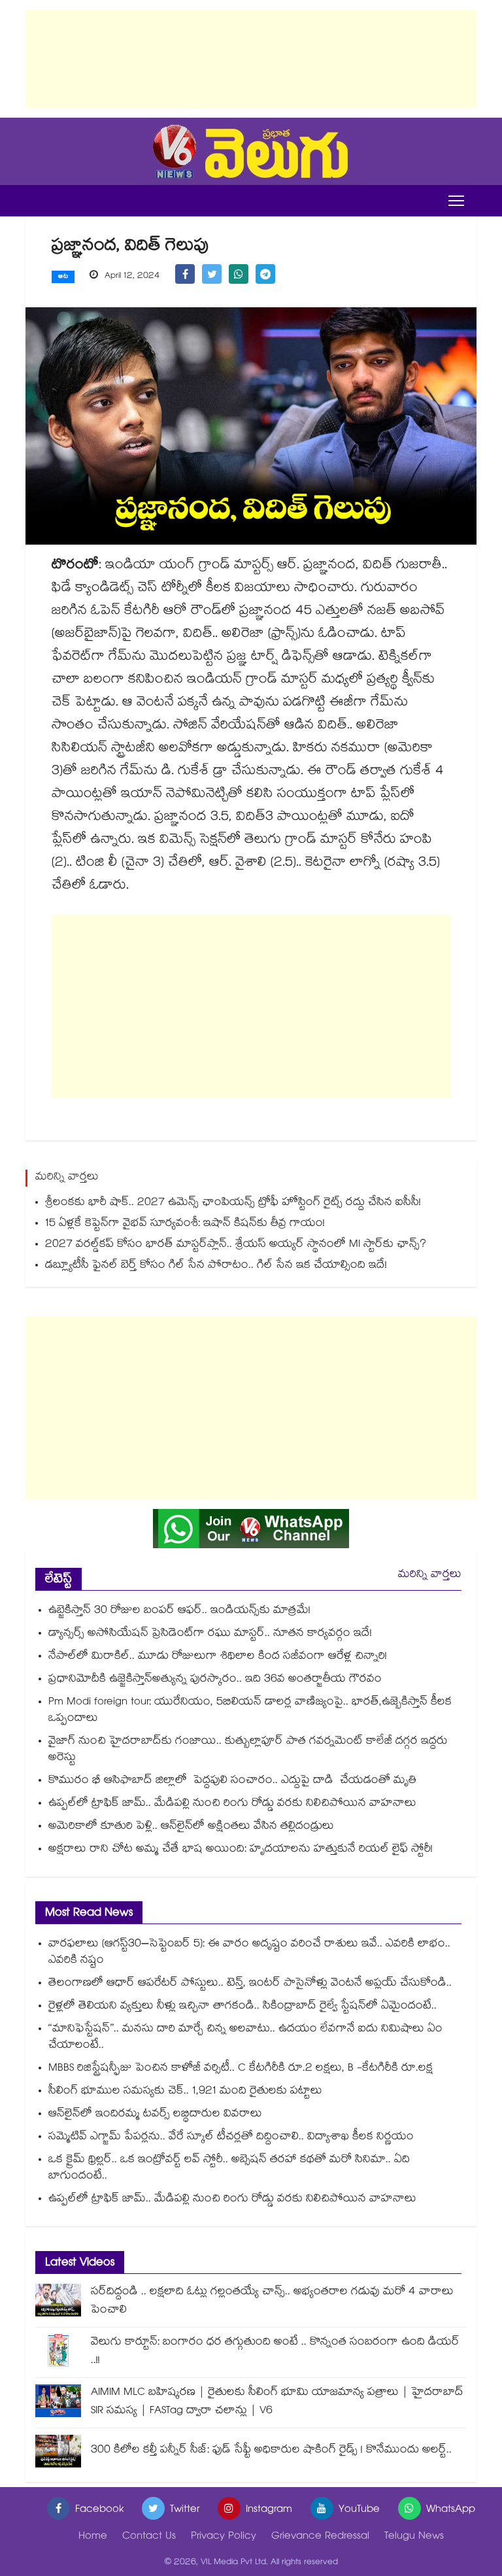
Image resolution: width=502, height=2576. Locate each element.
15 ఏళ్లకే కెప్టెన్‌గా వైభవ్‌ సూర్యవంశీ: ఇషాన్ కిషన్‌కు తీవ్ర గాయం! (185, 1224)
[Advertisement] (251, 59)
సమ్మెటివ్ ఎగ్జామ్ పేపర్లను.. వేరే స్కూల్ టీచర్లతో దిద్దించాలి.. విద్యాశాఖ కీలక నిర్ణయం (231, 2138)
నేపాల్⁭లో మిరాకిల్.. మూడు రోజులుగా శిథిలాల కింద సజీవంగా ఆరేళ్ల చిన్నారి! (218, 1657)
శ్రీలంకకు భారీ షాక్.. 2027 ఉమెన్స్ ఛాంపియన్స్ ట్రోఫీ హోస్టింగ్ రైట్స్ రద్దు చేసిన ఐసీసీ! (233, 1203)
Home (93, 2537)
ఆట (63, 277)
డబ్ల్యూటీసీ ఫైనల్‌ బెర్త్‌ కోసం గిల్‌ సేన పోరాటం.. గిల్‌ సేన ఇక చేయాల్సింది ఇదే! (216, 1266)
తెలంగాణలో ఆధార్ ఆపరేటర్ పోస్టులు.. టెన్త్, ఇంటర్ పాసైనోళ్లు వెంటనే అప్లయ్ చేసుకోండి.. (250, 1984)
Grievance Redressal (320, 2537)
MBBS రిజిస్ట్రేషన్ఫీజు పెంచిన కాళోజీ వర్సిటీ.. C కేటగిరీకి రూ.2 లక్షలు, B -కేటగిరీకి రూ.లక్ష (242, 2069)
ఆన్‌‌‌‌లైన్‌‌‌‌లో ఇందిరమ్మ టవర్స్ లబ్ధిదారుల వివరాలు (155, 2115)
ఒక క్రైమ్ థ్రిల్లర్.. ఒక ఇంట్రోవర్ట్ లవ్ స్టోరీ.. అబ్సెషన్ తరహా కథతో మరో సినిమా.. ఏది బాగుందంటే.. (229, 2169)
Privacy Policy (224, 2537)
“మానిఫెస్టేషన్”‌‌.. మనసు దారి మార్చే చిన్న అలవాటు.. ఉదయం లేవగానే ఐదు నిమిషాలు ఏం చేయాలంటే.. (245, 2038)
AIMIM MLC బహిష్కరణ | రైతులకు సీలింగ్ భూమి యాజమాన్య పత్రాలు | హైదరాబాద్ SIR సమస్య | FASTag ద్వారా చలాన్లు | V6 (277, 2402)
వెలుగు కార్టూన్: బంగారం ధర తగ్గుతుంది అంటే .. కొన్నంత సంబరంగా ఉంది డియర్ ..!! (275, 2352)
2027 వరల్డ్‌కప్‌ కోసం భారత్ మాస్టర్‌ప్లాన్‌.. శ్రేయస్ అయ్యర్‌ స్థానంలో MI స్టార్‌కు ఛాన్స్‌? (236, 1245)
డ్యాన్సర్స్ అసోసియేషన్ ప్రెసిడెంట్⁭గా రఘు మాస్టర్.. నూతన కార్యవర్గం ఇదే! (210, 1634)
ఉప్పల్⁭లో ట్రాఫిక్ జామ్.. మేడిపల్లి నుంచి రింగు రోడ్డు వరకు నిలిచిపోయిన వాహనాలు (232, 1804)
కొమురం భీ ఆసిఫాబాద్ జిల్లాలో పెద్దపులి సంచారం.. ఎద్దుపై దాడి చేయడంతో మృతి (234, 1781)
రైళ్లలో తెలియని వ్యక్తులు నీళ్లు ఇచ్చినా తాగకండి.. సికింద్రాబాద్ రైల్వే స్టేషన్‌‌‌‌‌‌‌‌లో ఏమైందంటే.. (243, 2007)
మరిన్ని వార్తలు (430, 1575)
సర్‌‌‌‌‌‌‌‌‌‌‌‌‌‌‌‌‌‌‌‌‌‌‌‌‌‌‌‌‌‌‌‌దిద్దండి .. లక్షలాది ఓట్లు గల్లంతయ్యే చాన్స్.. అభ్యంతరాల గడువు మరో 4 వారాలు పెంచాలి (272, 2302)
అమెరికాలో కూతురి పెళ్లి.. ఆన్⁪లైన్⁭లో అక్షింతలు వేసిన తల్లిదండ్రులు (191, 1827)
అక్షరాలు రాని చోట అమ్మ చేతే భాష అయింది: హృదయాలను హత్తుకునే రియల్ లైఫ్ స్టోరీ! (241, 1850)
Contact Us (149, 2537)
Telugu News (414, 2537)
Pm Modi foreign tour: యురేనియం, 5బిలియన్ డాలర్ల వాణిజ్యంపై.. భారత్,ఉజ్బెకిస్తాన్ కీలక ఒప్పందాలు (250, 1711)
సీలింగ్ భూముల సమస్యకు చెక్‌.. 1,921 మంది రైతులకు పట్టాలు (185, 2092)
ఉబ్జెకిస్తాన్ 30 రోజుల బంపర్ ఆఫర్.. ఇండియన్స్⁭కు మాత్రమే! (179, 1611)
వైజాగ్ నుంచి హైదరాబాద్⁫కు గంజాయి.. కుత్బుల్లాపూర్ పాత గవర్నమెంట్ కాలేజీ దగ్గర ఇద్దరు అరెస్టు (248, 1750)
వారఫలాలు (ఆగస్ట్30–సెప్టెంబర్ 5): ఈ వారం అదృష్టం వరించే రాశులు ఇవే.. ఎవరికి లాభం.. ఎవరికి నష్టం (249, 1953)
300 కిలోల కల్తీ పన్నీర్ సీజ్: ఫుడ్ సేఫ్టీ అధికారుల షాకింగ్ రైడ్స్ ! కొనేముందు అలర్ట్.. (271, 2451)
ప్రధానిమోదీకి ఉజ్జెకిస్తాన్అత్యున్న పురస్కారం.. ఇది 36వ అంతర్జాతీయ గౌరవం (217, 1680)
